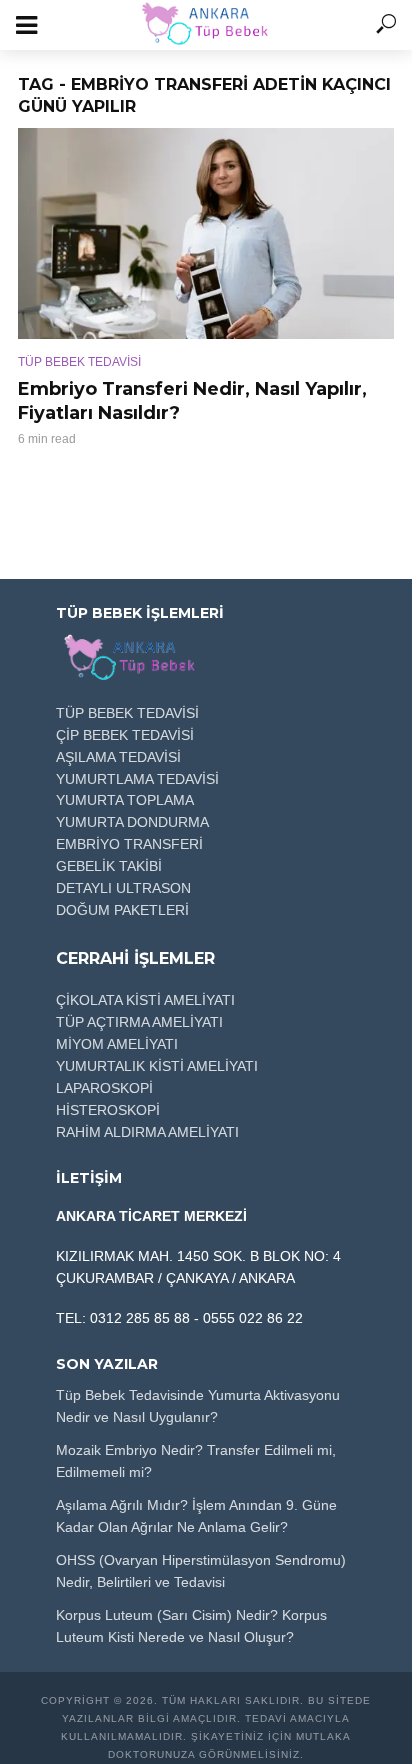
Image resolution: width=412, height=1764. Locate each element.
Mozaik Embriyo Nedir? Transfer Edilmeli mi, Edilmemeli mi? (196, 1461)
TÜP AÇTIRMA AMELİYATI (139, 1022)
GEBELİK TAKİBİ (109, 866)
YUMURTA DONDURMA (132, 822)
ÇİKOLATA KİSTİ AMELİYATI (145, 1000)
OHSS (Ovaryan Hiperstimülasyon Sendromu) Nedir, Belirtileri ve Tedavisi (201, 1571)
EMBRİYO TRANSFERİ (129, 844)
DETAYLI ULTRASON (123, 888)
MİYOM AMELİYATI (117, 1044)
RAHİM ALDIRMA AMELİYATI (147, 1132)
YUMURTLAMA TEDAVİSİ (137, 779)
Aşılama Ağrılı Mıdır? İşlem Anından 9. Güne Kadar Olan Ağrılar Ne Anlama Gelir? (196, 1516)
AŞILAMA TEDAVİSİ (118, 757)
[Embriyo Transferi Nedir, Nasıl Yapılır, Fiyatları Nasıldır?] (206, 233)
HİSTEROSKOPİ (108, 1110)
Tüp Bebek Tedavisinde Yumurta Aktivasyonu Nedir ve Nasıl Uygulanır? (198, 1406)
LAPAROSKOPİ (104, 1088)
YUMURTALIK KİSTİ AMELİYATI (157, 1066)
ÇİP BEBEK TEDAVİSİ (125, 735)
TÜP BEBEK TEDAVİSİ (79, 362)
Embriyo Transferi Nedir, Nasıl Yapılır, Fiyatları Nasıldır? (192, 401)
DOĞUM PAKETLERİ (122, 910)
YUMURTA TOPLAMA (125, 800)
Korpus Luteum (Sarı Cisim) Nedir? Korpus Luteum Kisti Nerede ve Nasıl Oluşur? (191, 1626)
